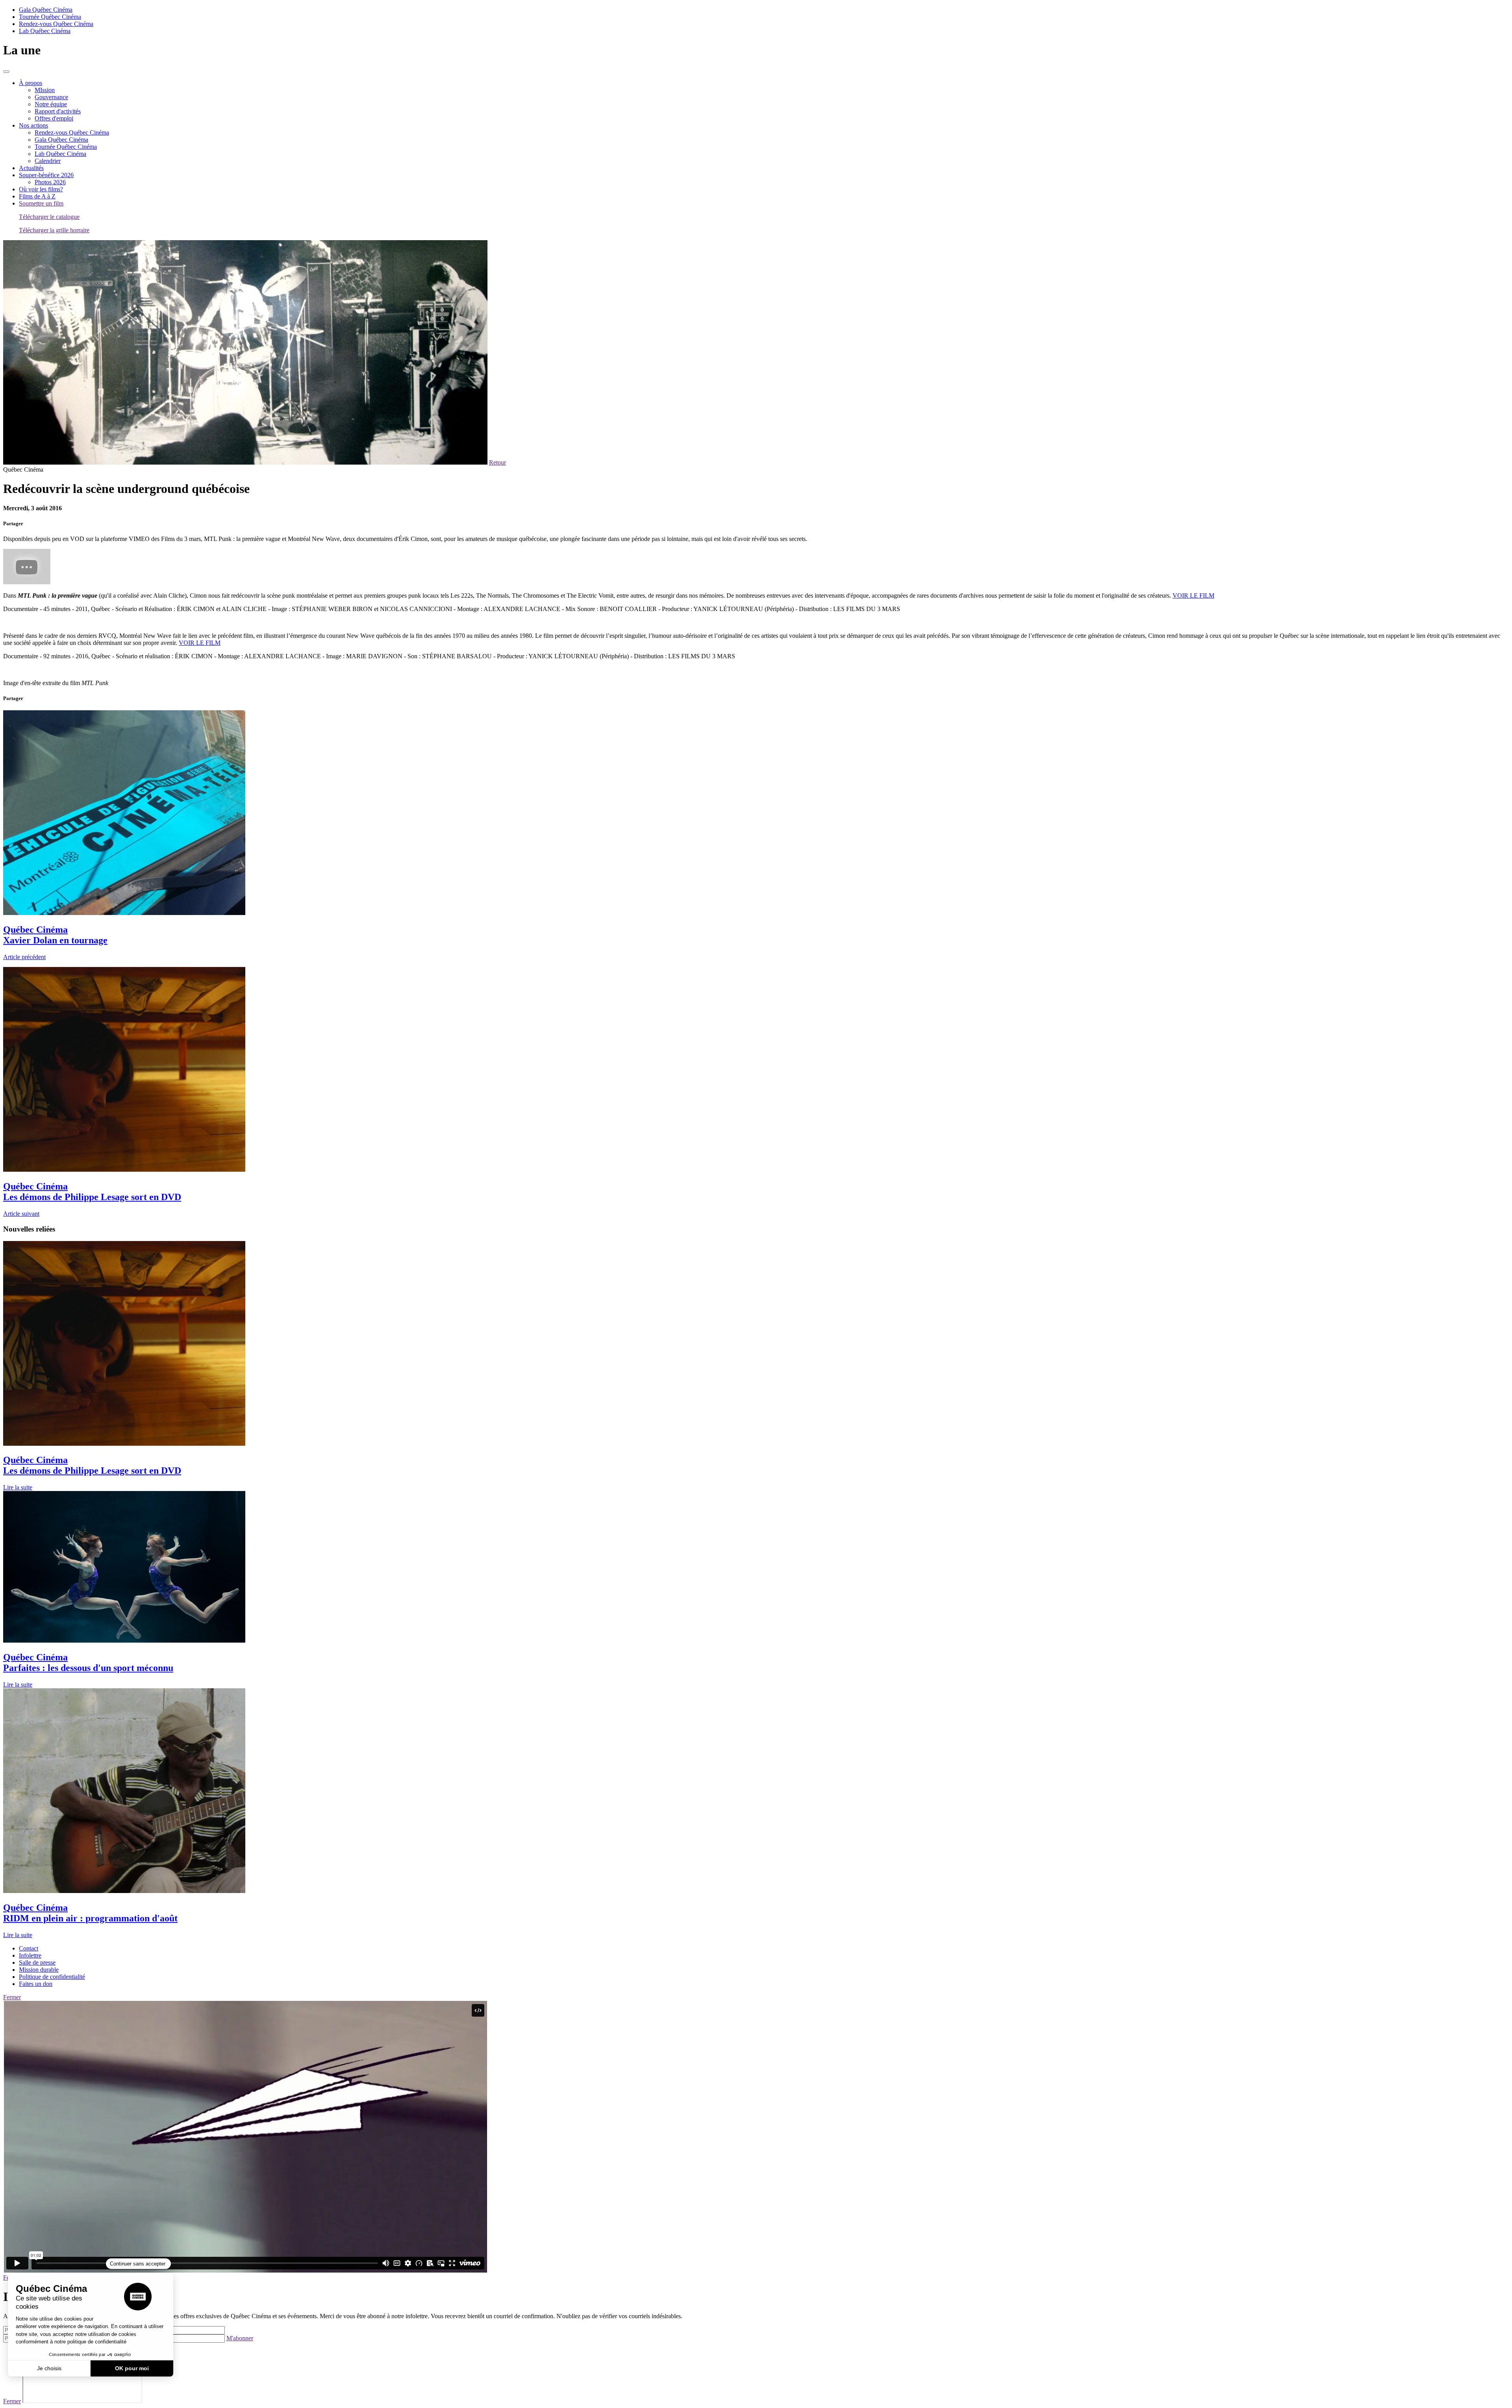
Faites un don (36, 1984)
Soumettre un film (41, 203)
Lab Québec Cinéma (45, 31)
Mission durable (39, 1970)
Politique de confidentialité (52, 1977)
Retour (498, 462)
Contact (29, 1948)
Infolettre (30, 1955)
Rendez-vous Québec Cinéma (56, 24)
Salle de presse (37, 1963)
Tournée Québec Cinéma (50, 17)
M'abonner (240, 2338)
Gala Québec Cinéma (46, 10)
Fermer (12, 1997)
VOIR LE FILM (1193, 596)
